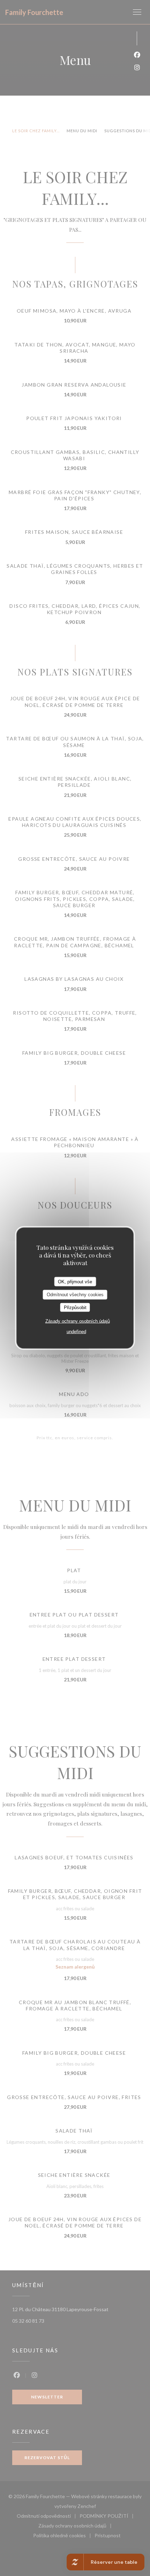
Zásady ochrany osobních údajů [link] (78, 1321)
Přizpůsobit (75, 1307)
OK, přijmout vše (75, 1281)
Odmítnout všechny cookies (75, 1295)
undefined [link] (76, 1332)
